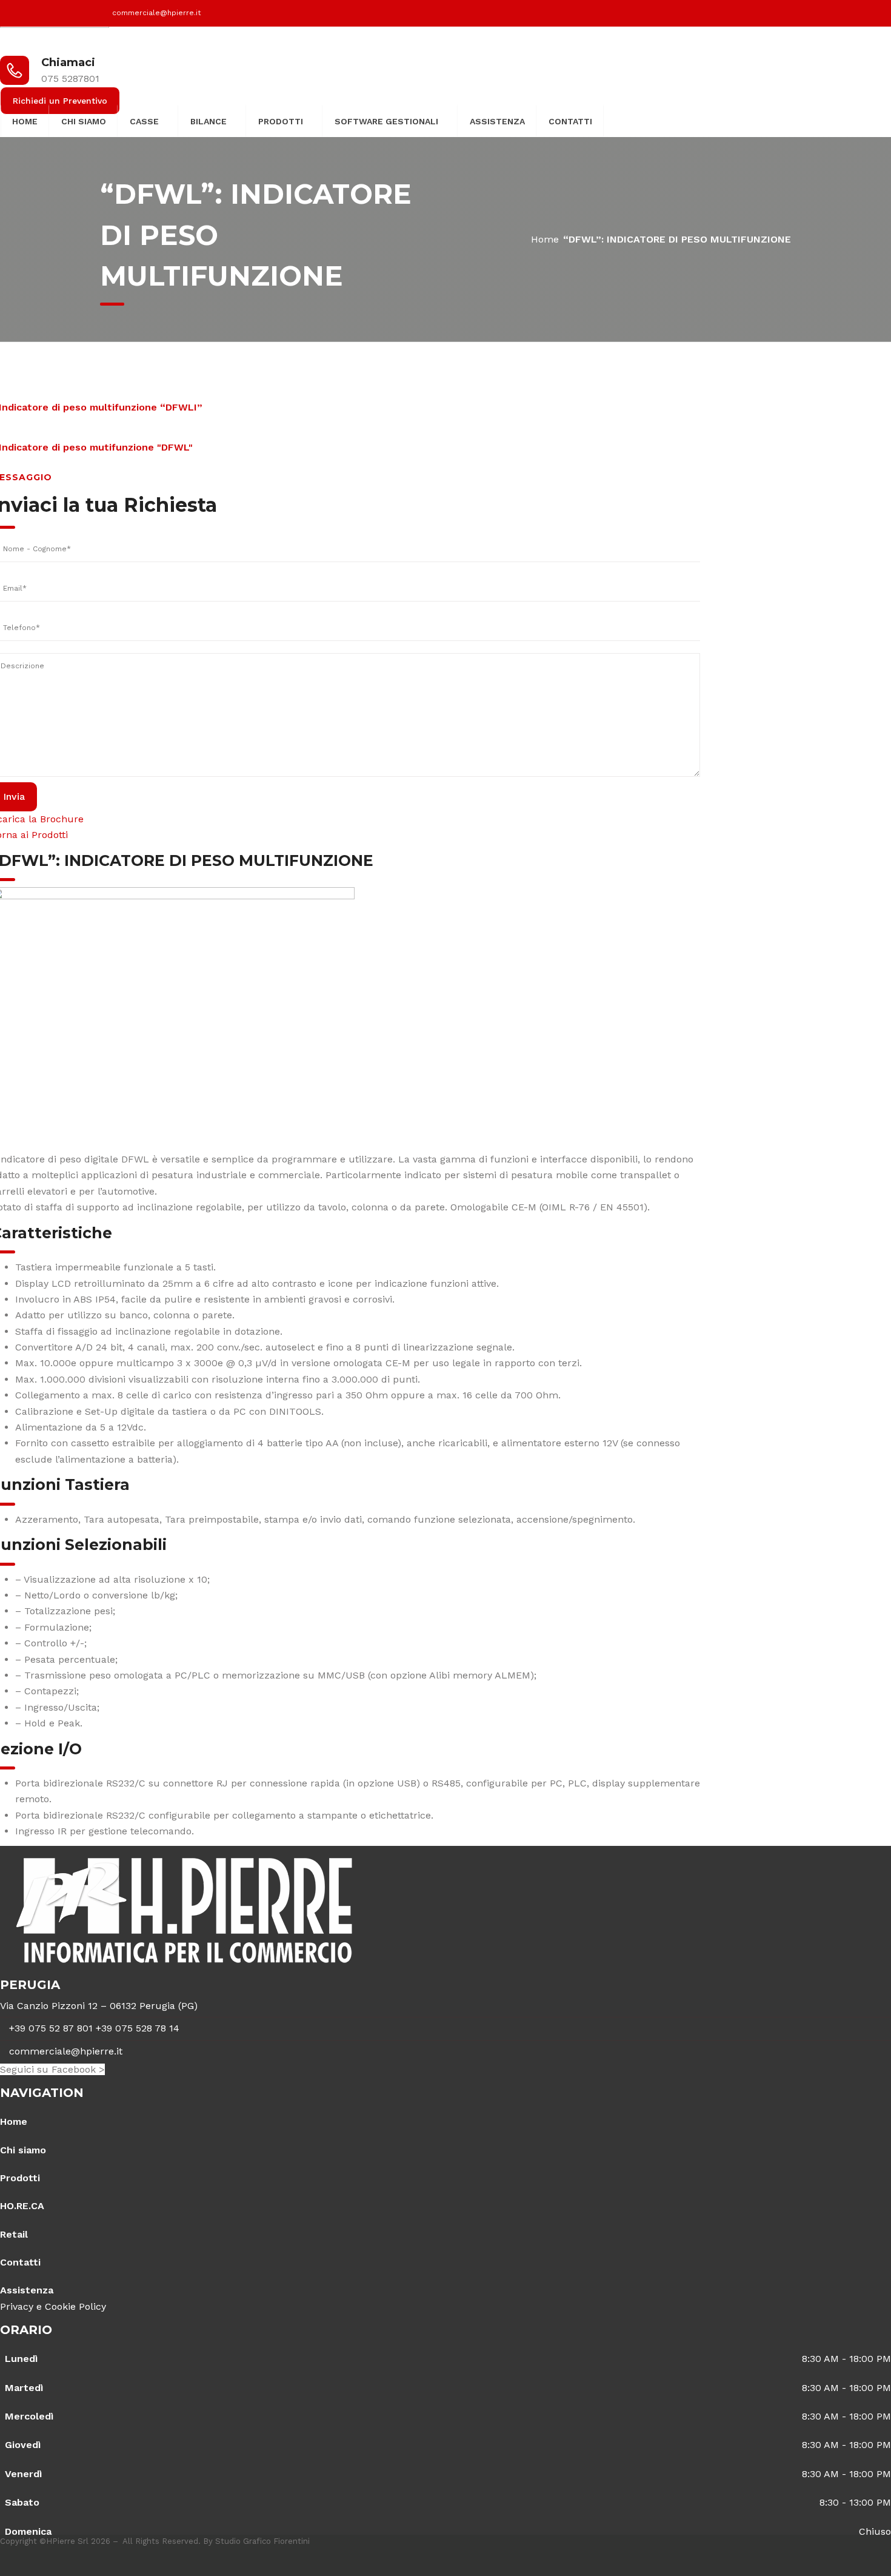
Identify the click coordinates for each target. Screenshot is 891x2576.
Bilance (209, 121)
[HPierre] (55, 34)
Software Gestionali (386, 121)
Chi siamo (84, 121)
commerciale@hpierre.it (156, 13)
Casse (144, 121)
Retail (14, 2234)
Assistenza (497, 121)
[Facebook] (777, 13)
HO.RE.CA (22, 2206)
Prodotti (281, 121)
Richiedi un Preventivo (60, 101)
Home (25, 121)
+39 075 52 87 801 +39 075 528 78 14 (94, 2028)
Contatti (570, 121)
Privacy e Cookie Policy (53, 2306)
